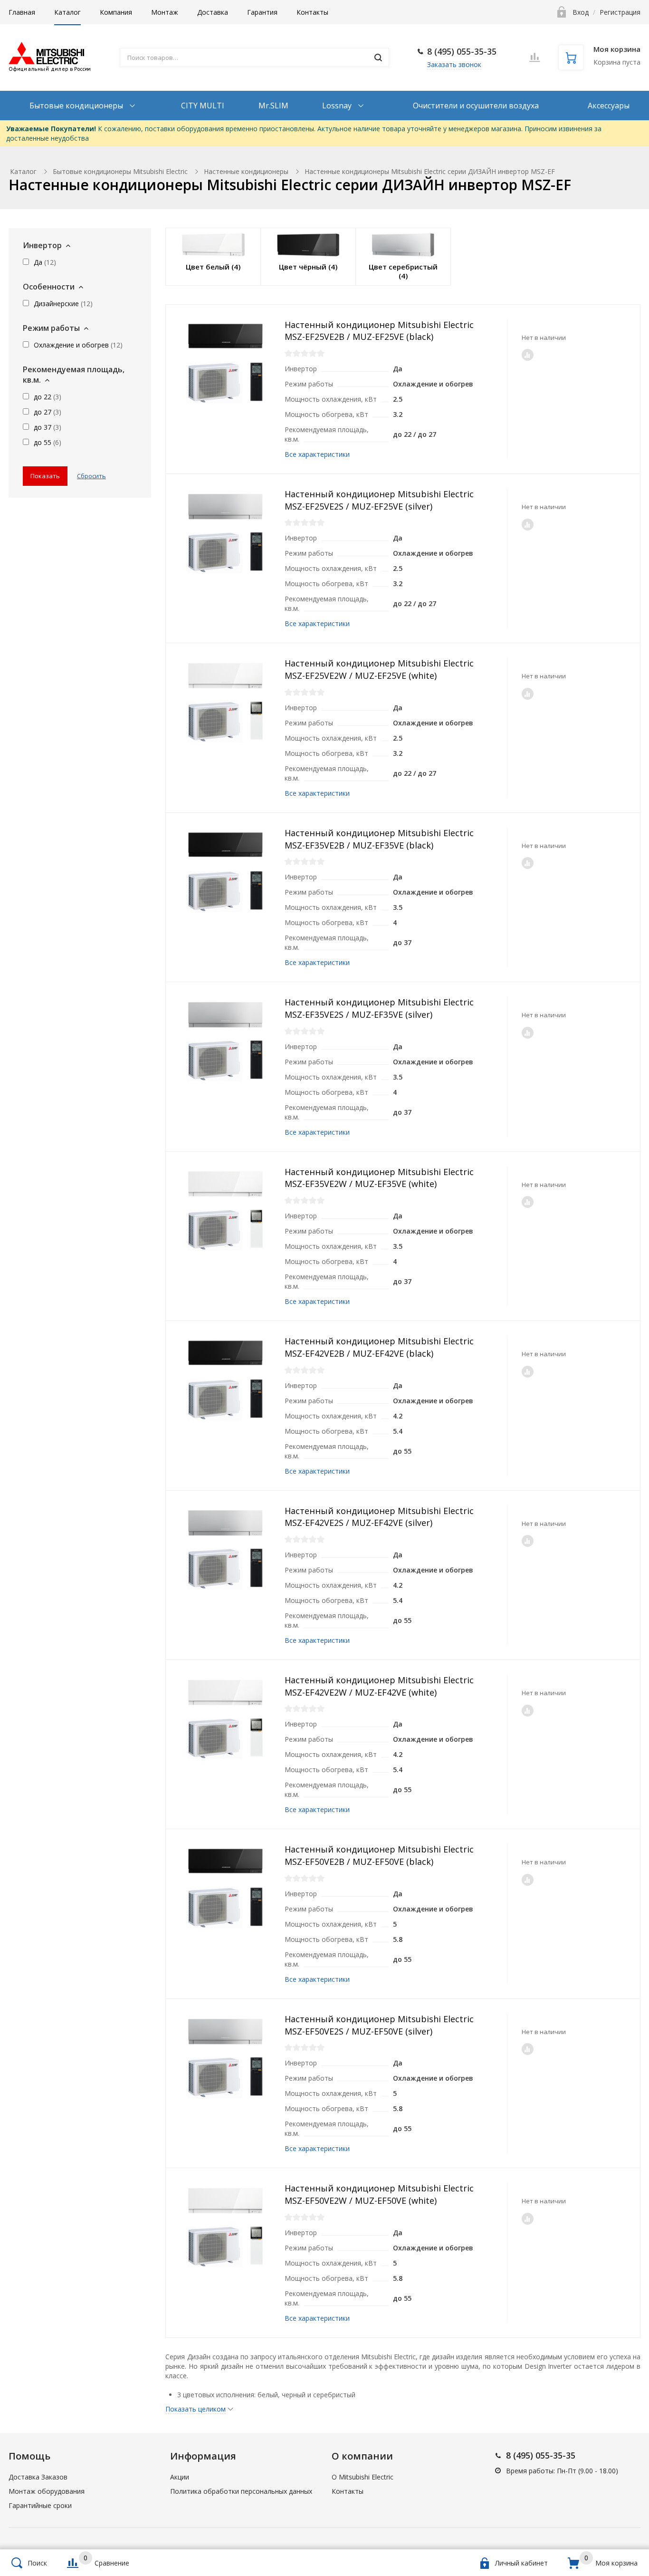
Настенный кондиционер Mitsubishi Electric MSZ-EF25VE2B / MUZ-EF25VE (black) (379, 331)
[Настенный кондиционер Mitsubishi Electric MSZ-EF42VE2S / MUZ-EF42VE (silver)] (225, 1550)
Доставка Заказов (38, 2477)
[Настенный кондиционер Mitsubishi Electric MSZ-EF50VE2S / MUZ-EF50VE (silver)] (225, 2058)
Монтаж (165, 12)
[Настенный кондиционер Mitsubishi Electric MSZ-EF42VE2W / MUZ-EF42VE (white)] (225, 1719)
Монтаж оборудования (47, 2491)
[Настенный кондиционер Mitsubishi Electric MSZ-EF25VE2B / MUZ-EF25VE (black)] (225, 364)
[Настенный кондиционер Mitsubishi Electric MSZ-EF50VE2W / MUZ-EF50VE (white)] (225, 2227)
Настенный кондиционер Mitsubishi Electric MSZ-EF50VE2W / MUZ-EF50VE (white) (379, 2194)
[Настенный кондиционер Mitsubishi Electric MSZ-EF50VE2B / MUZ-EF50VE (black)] (225, 1888)
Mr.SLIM (273, 106)
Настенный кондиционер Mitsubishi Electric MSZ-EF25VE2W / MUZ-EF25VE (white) (379, 669)
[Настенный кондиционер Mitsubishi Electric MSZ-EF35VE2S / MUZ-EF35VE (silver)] (225, 1041)
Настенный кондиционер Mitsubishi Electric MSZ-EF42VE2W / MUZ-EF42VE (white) (379, 1686)
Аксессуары (609, 106)
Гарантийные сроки (40, 2505)
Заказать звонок (454, 64)
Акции (180, 2477)
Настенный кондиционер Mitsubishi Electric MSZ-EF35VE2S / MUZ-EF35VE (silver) (379, 1008)
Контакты (312, 12)
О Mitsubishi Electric (363, 2477)
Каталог (67, 12)
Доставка (213, 12)
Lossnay (338, 106)
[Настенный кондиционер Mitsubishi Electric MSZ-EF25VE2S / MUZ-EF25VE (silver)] (225, 533)
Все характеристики (317, 454)
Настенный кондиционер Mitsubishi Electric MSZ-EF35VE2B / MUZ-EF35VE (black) (379, 839)
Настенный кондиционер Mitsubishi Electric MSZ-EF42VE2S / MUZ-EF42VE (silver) (379, 1517)
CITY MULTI (203, 106)
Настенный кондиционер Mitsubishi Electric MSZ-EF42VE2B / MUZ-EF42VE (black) (379, 1347)
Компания (116, 12)
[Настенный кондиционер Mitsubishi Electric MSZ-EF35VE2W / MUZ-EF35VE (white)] (225, 1211)
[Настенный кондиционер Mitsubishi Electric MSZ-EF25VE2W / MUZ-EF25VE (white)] (225, 702)
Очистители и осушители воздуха (476, 106)
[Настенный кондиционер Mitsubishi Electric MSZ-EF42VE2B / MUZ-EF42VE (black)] (225, 1380)
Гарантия (262, 12)
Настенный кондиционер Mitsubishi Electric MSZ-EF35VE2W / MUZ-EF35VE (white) (379, 1178)
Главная (22, 12)
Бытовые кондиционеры (77, 106)
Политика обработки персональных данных (241, 2491)
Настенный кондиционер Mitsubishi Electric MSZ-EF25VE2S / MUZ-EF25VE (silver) (379, 500)
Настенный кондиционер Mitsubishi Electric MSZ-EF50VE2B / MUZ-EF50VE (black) (379, 1855)
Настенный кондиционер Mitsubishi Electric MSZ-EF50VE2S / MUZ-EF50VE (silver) (379, 2025)
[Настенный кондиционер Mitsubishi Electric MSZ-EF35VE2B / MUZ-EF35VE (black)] (225, 872)
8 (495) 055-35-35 (462, 51)
